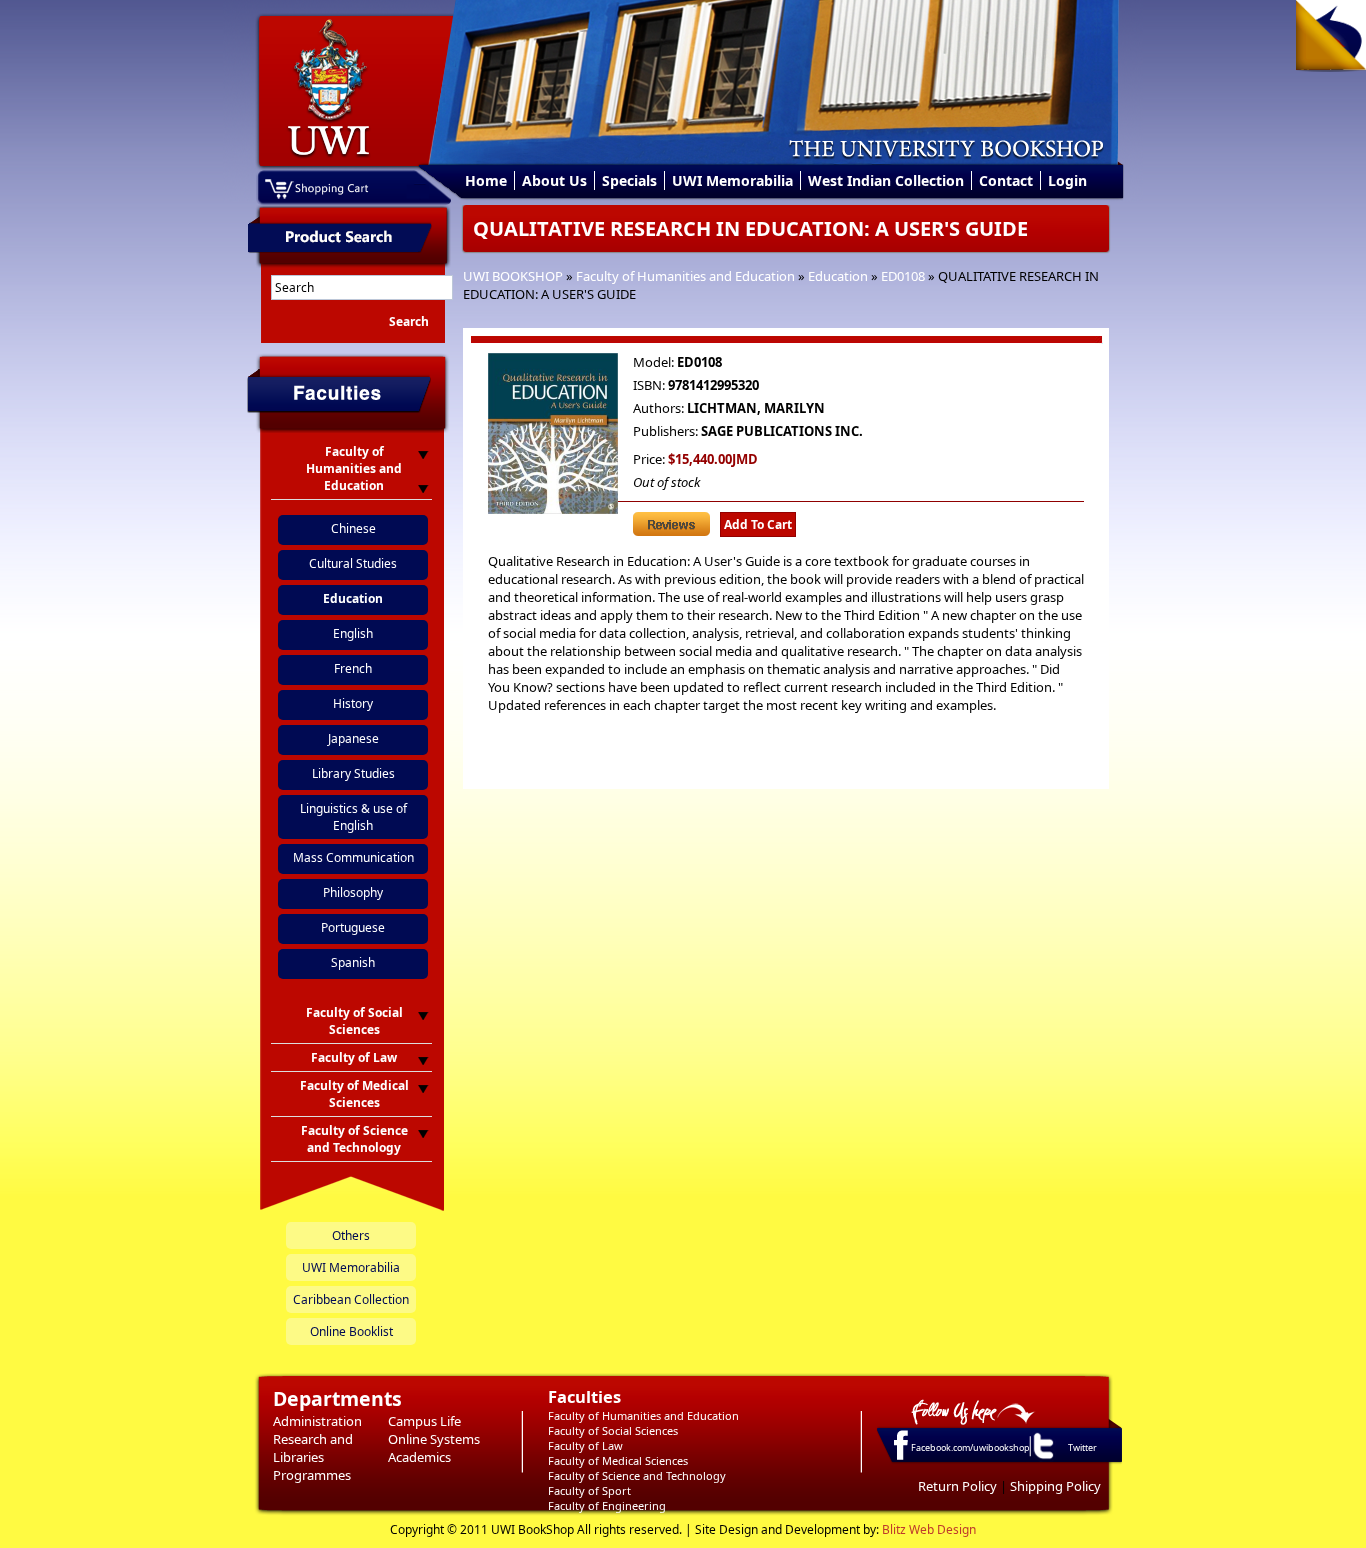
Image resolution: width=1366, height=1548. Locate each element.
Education (838, 276)
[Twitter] (1042, 1458)
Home (486, 180)
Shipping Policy (1055, 1486)
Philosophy (353, 892)
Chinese (353, 528)
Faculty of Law (585, 1445)
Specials (629, 180)
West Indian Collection (886, 180)
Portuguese (353, 927)
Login (1067, 180)
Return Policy (957, 1486)
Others (351, 1235)
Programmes (312, 1475)
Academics (419, 1457)
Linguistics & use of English (353, 817)
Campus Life (424, 1421)
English (353, 633)
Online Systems (434, 1439)
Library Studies (353, 773)
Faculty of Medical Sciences (618, 1460)
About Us (554, 180)
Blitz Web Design (929, 1529)
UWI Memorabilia (732, 180)
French (353, 668)
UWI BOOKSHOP (513, 276)
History (353, 703)
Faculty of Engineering (607, 1505)
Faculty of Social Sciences (613, 1430)
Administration (317, 1421)
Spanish (353, 962)
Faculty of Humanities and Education (685, 276)
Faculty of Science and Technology (637, 1475)
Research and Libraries (313, 1448)
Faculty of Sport (589, 1490)
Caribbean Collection (351, 1299)
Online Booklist (351, 1331)
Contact (1006, 180)
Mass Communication (353, 857)
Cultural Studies (353, 563)
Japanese (353, 738)
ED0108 (903, 276)
